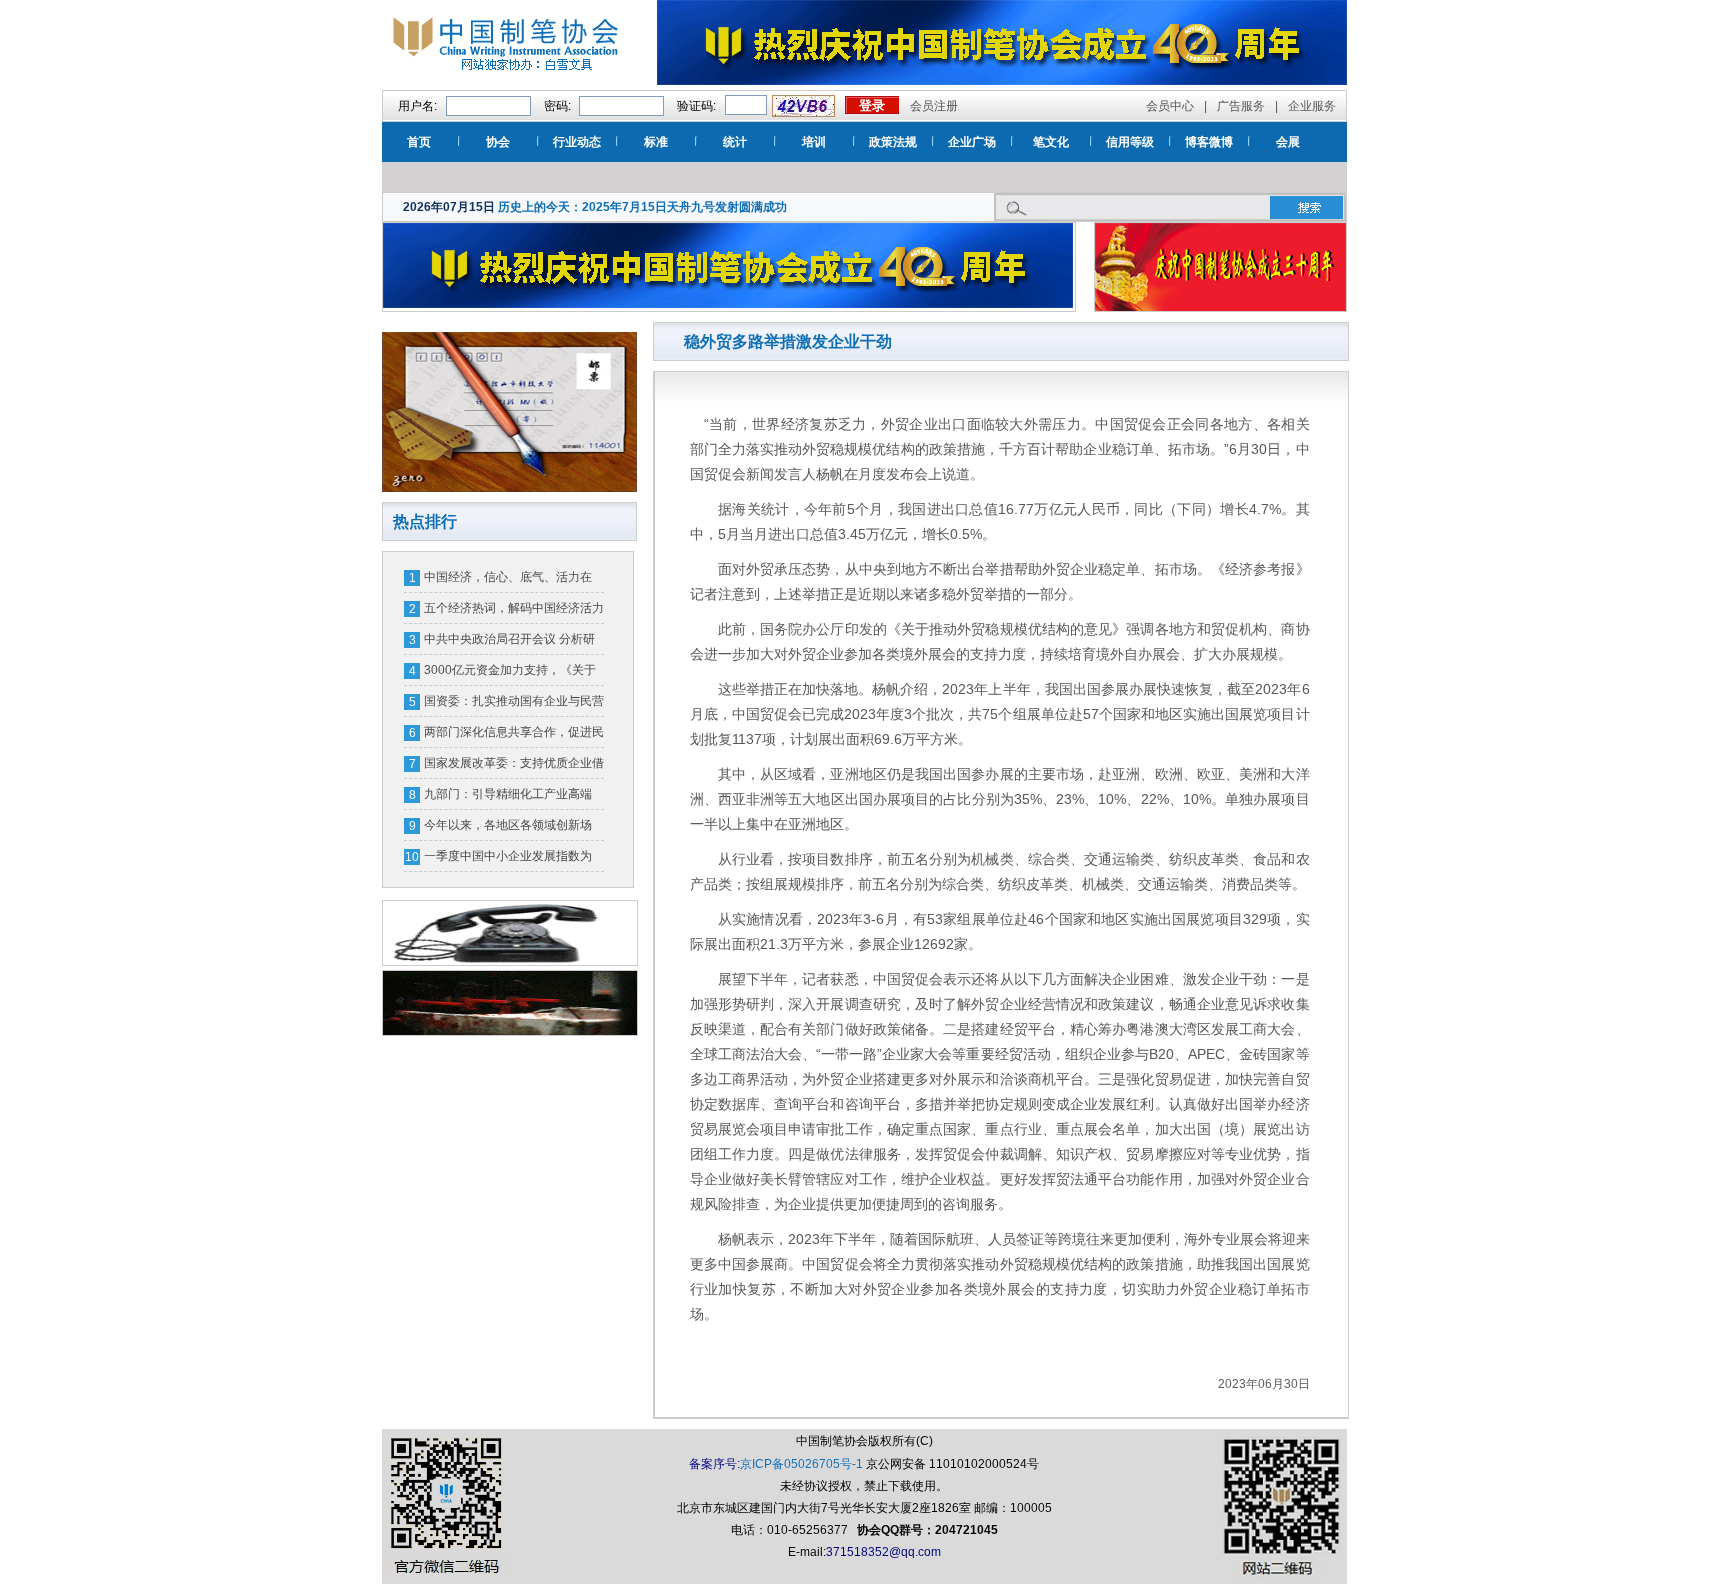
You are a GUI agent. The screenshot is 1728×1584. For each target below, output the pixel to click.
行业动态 (577, 142)
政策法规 (893, 142)
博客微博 (1209, 142)
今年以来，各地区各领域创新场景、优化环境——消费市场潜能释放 (514, 829)
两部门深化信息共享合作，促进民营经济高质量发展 (514, 736)
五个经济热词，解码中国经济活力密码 (514, 612)
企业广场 (972, 142)
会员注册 (934, 106)
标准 (656, 142)
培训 (814, 142)
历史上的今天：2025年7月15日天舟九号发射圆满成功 (642, 207)
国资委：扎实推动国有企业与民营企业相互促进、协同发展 (514, 705)
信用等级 (1130, 142)
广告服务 (1241, 106)
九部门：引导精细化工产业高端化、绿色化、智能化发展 (508, 798)
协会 (498, 142)
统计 (735, 142)
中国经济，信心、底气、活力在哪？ (508, 581)
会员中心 (1170, 106)
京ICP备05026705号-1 (801, 1464)
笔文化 (1051, 142)
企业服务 (1312, 106)
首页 (419, 142)
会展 (1288, 142)
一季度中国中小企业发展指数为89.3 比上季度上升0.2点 (508, 860)
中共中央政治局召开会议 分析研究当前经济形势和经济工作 (509, 643)
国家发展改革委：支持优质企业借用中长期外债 (514, 767)
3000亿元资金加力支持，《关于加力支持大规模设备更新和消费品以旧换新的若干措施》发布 (514, 674)
